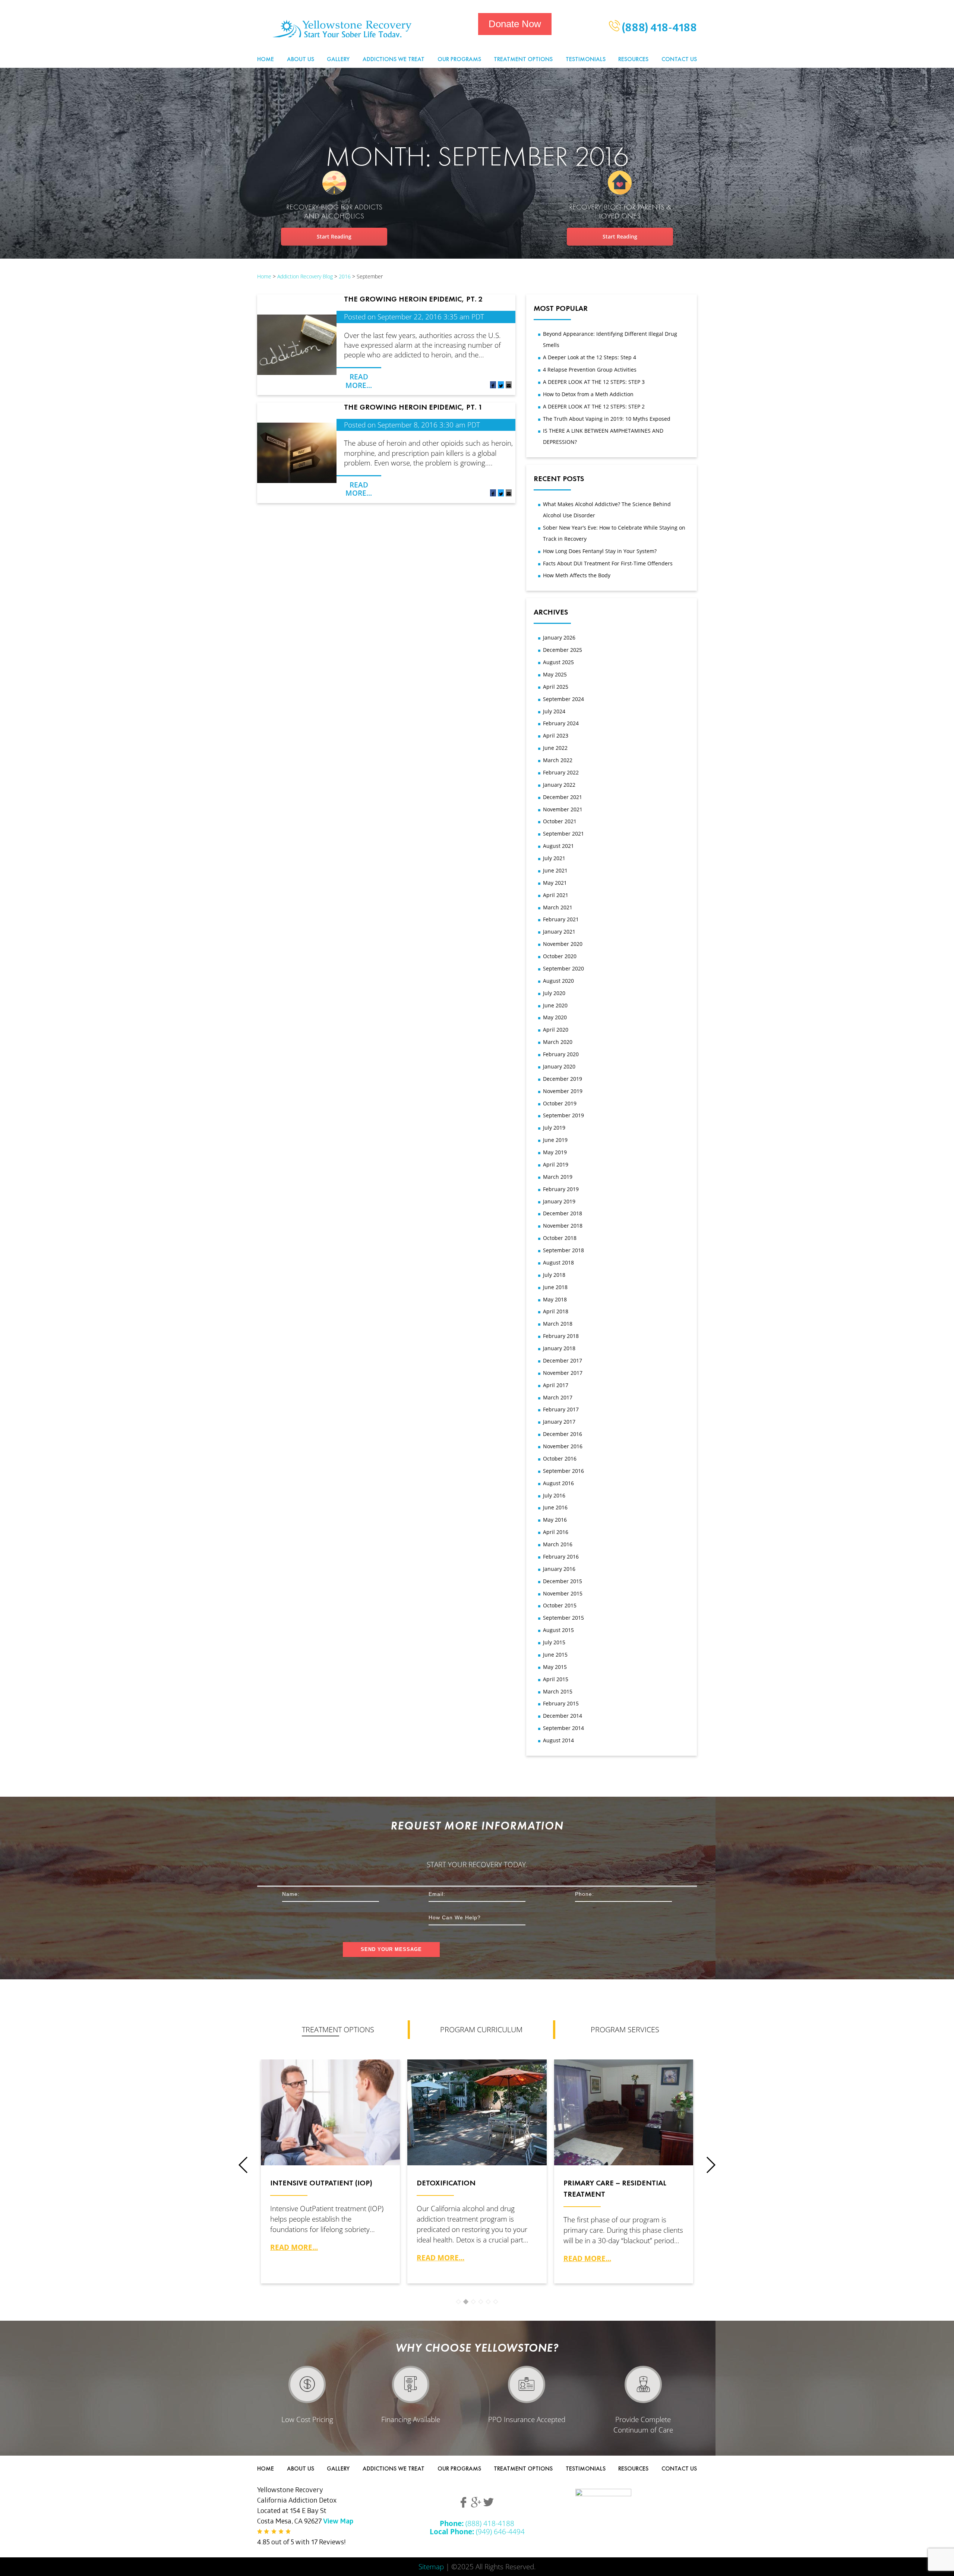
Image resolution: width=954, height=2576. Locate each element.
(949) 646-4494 (477, 2531)
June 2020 (555, 1005)
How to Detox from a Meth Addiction (588, 394)
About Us (301, 59)
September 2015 (563, 1618)
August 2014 (558, 1740)
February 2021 (561, 919)
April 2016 (556, 1532)
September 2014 (563, 1728)
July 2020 (554, 993)
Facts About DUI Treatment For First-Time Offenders (608, 563)
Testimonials (586, 59)
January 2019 (559, 1201)
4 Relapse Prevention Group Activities (590, 370)
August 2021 (558, 846)
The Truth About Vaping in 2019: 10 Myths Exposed (607, 419)
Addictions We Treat (394, 59)
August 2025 (558, 662)
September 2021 (563, 834)
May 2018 (555, 1299)
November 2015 (563, 1593)
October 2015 (560, 1605)
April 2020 (556, 1030)
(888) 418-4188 (658, 29)
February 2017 (561, 1409)
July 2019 (554, 1128)
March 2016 (558, 1544)
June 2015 (555, 1655)
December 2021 (563, 797)
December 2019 (563, 1079)
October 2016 (560, 1459)
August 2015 (558, 1630)
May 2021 (555, 883)
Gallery (338, 59)
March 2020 (558, 1042)
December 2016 (563, 1434)
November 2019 (563, 1091)
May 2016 (555, 1520)
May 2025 (555, 674)
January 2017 (559, 1422)
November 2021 (563, 809)
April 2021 (556, 895)
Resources (633, 59)
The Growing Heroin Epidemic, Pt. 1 (413, 407)
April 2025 (556, 687)
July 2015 (554, 1642)
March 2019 (558, 1177)
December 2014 (563, 1716)
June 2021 (555, 870)
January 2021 (559, 932)
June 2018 (555, 1287)
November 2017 (563, 1373)
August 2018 (558, 1262)
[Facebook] (493, 386)
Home (266, 59)
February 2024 (561, 723)
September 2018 (563, 1250)
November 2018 (563, 1226)
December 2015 (563, 1581)
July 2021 (554, 858)
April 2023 (556, 735)
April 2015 (556, 1679)
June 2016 (555, 1507)
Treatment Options (523, 59)
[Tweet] (501, 386)
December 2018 (563, 1213)
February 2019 (561, 1189)
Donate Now (515, 24)
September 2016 (563, 1471)
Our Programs (459, 59)
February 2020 (561, 1054)
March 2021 (558, 907)
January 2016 (559, 1569)
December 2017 (563, 1360)
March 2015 (558, 1691)
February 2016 (561, 1557)
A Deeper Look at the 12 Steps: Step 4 (590, 357)
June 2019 (555, 1140)
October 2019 (560, 1103)
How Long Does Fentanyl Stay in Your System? (600, 551)
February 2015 (561, 1703)
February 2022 (561, 772)
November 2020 (563, 944)
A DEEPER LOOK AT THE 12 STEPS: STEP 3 (594, 382)
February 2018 (561, 1336)
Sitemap (431, 2566)
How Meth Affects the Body (577, 575)
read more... (294, 2247)
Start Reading (334, 236)
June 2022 (555, 748)
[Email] (509, 386)
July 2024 (554, 711)
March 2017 (558, 1397)
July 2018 (554, 1275)
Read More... (359, 381)
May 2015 (555, 1667)
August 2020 (558, 981)
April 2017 (556, 1385)
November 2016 (563, 1446)
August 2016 (558, 1483)
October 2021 (560, 821)
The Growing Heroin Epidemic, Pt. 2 (413, 299)
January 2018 (559, 1348)
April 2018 (556, 1311)
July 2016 (554, 1495)
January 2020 (559, 1066)
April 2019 (556, 1164)
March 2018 (558, 1324)
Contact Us (679, 59)
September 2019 (563, 1115)
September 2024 (563, 699)
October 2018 (560, 1238)
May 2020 (555, 1017)
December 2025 (563, 650)
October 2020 (560, 956)
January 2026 (559, 637)
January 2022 (559, 785)
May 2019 (555, 1152)
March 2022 (558, 760)
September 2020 (563, 968)
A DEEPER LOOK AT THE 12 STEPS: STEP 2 (594, 406)
